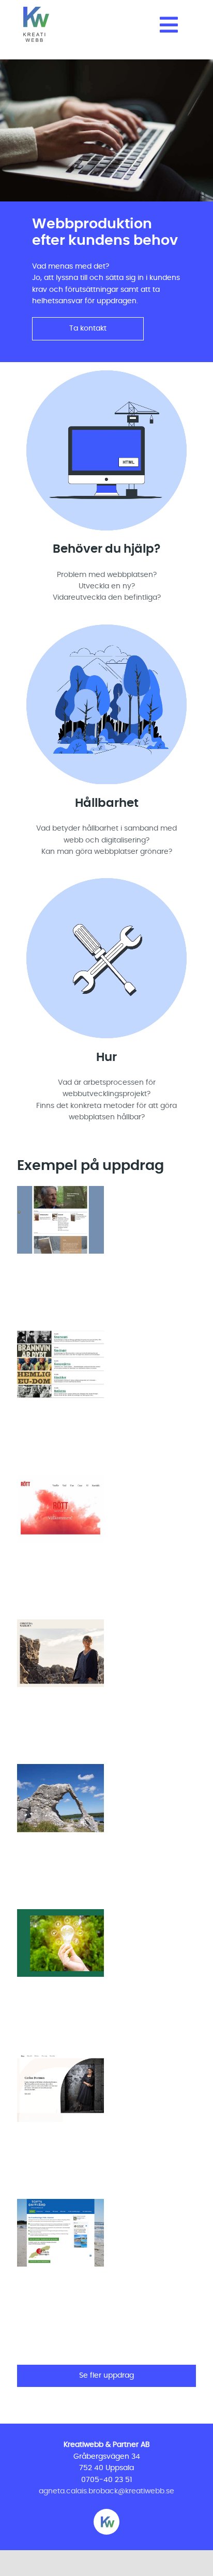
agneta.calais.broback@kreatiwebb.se (106, 2491)
